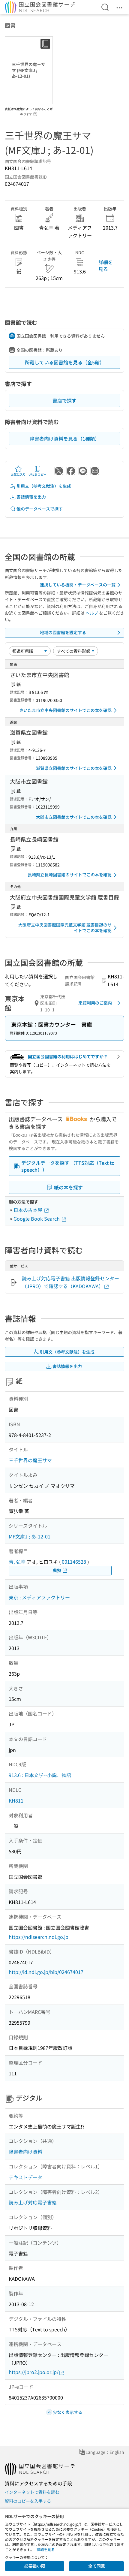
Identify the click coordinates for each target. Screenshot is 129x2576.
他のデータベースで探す (40, 509)
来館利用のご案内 (95, 1003)
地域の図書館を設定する (63, 632)
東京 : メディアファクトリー (39, 1597)
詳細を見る (106, 265)
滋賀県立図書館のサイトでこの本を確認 (74, 768)
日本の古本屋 (28, 1210)
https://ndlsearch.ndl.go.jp (39, 1937)
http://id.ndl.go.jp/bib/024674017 (46, 1972)
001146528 (74, 1562)
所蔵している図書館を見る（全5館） (65, 362)
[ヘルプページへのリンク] (35, 112)
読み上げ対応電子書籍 (33, 2202)
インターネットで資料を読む (32, 2492)
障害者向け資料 (25, 2152)
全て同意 (97, 2566)
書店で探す (64, 400)
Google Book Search (37, 1219)
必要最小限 (35, 2566)
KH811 (16, 1800)
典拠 (57, 1570)
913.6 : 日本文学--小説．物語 (40, 1775)
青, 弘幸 (17, 1562)
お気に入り (18, 474)
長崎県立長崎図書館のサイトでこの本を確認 (70, 875)
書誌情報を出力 (31, 497)
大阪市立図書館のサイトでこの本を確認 (74, 817)
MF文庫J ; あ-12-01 (30, 1536)
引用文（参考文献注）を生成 (44, 486)
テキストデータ (25, 2177)
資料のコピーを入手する (28, 2501)
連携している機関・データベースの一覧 (78, 585)
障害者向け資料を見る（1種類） (65, 438)
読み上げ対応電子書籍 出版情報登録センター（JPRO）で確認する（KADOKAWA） (70, 1282)
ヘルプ (92, 613)
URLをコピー (37, 474)
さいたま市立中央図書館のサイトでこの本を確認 (65, 710)
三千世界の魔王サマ (30, 1460)
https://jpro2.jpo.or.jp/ (34, 2372)
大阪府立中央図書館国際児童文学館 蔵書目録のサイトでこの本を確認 (65, 928)
